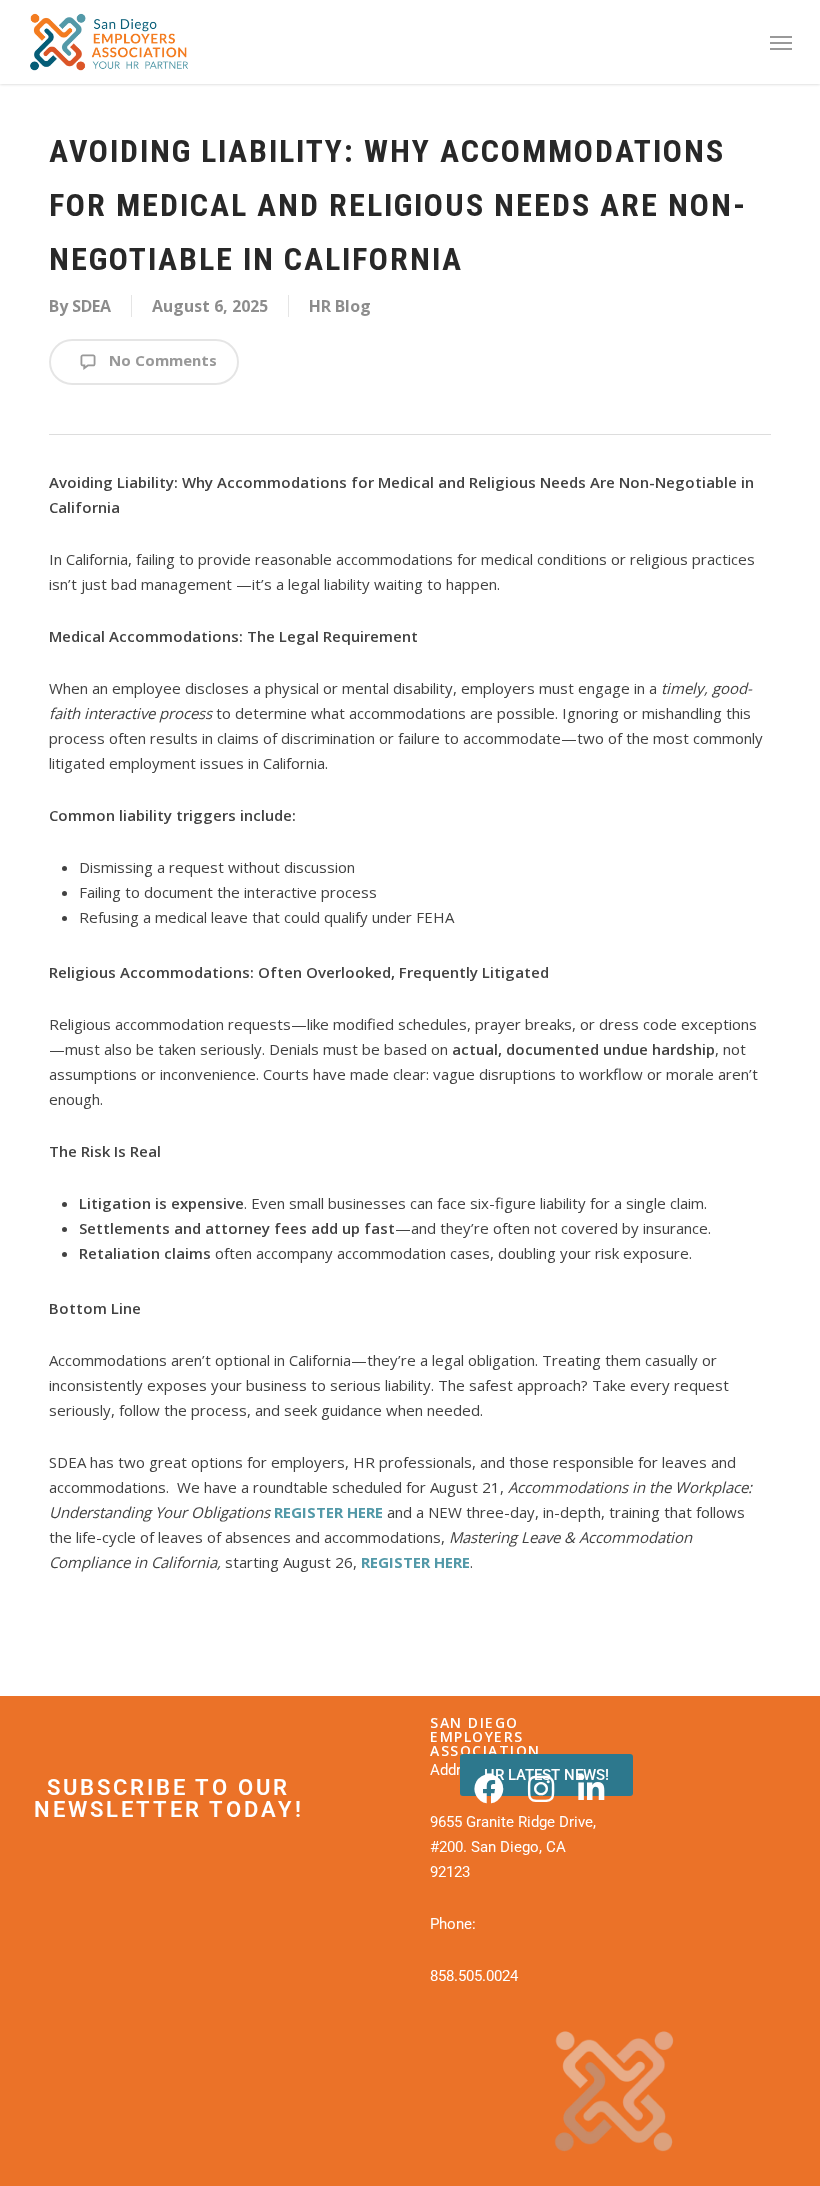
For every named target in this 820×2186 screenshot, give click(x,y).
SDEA (91, 306)
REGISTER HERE (328, 1512)
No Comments (161, 360)
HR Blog (340, 306)
